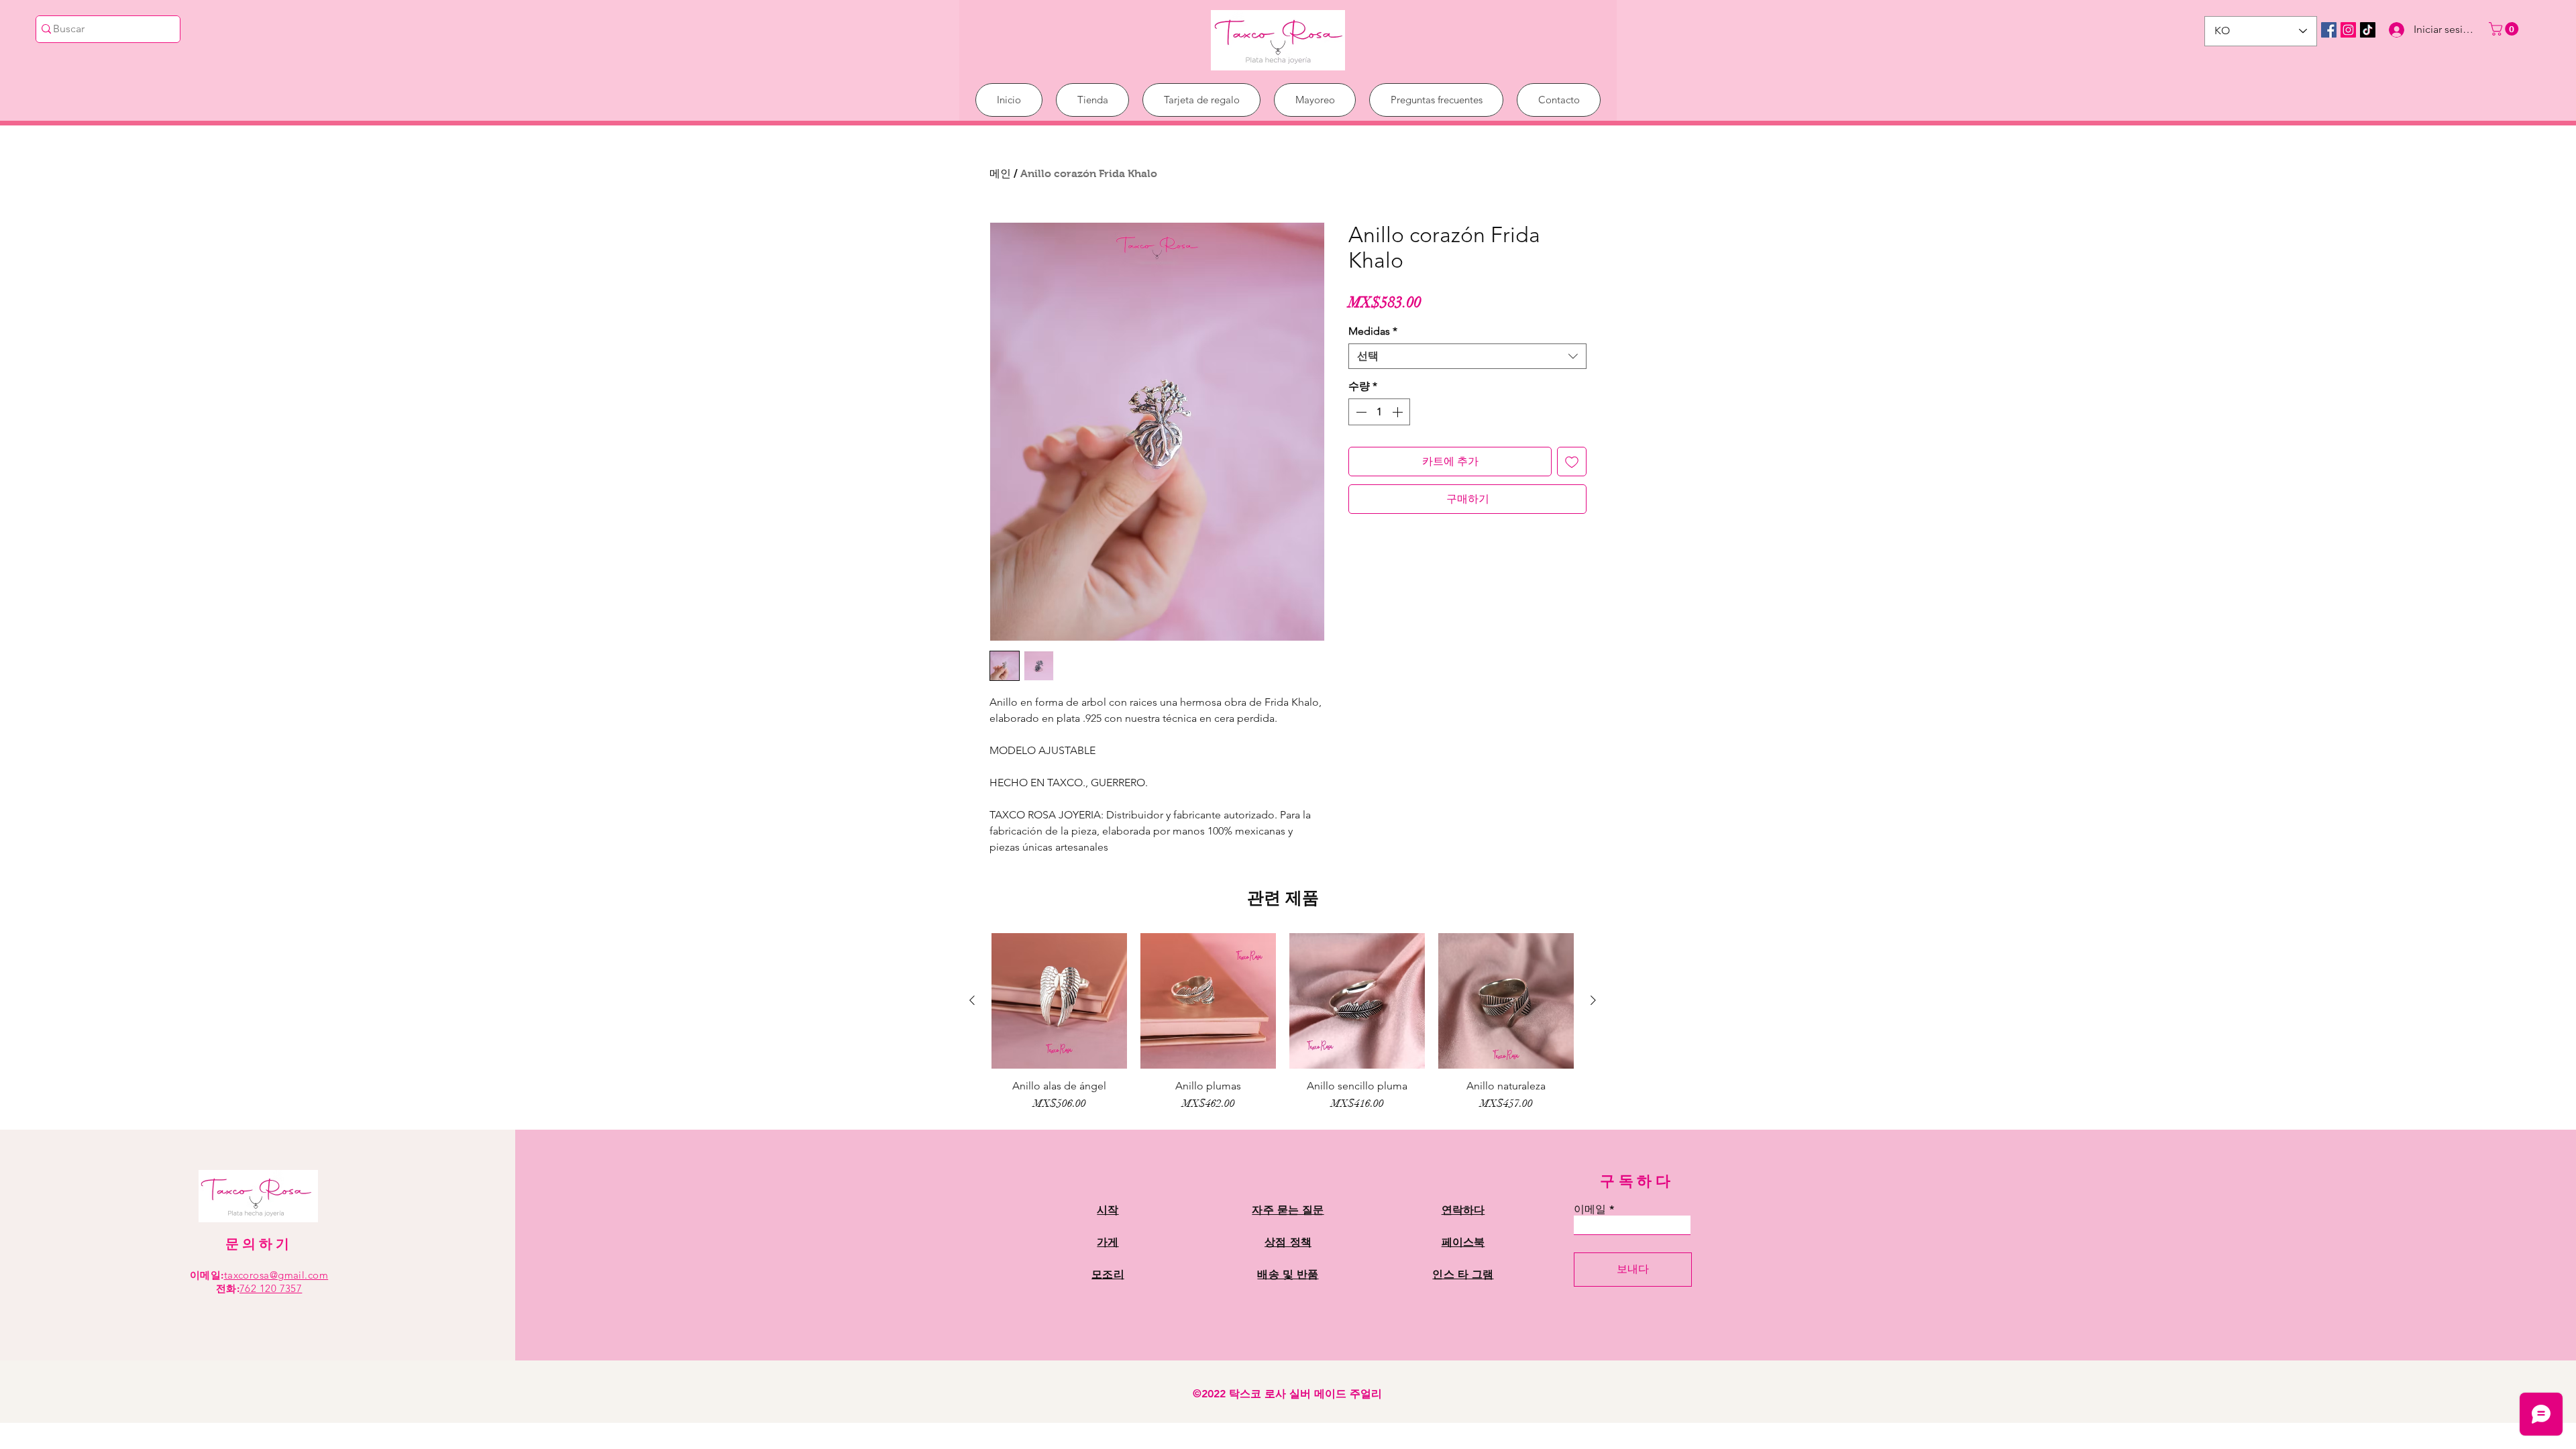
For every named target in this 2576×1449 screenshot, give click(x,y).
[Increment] (1399, 412)
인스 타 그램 (1463, 1274)
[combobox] (1467, 356)
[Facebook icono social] (2329, 30)
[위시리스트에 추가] (1572, 462)
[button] (2505, 29)
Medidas (1373, 331)
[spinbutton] (1379, 412)
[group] (1283, 1022)
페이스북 (1463, 1242)
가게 (1108, 1242)
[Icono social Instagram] (2348, 30)
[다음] (1593, 1000)
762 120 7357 (271, 1288)
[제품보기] (1059, 1001)
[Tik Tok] (2368, 30)
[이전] (972, 1000)
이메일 (1590, 1210)
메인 (1000, 173)
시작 (1108, 1210)
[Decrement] (1360, 412)
